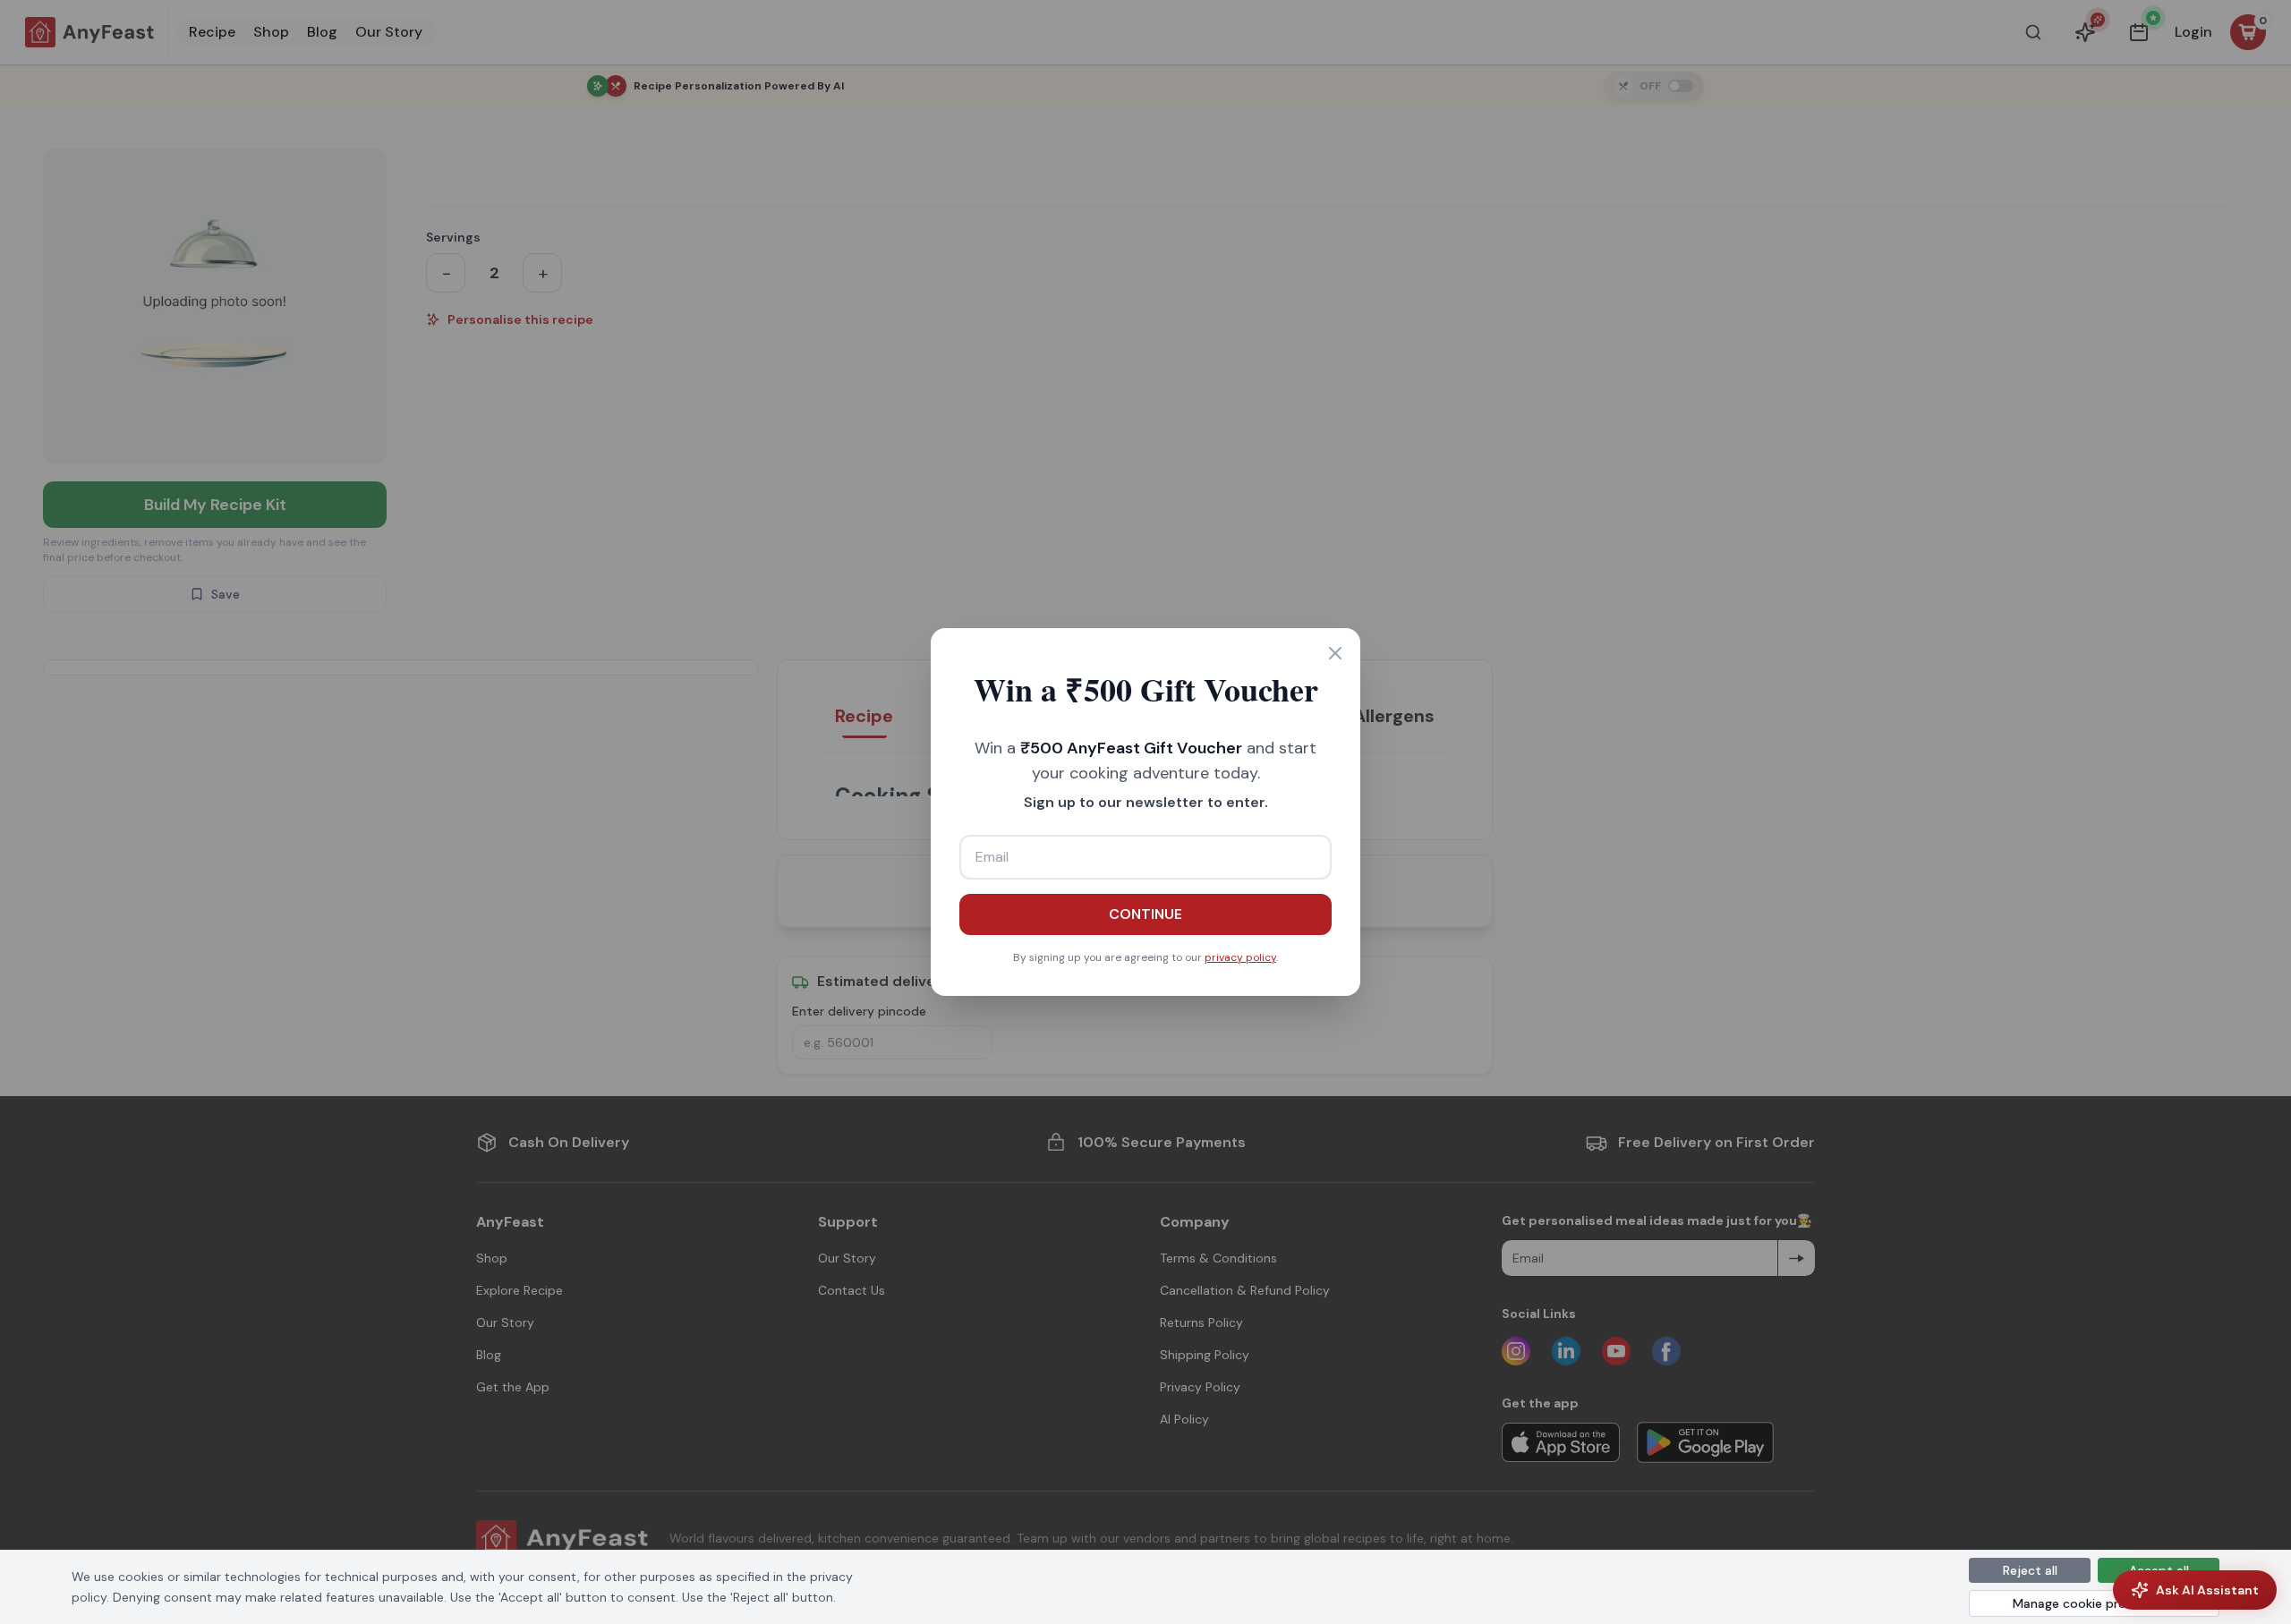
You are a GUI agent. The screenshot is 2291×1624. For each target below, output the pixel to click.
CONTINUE (1145, 914)
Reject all (2030, 1570)
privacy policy (1240, 957)
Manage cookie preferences (2095, 1603)
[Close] (1335, 653)
